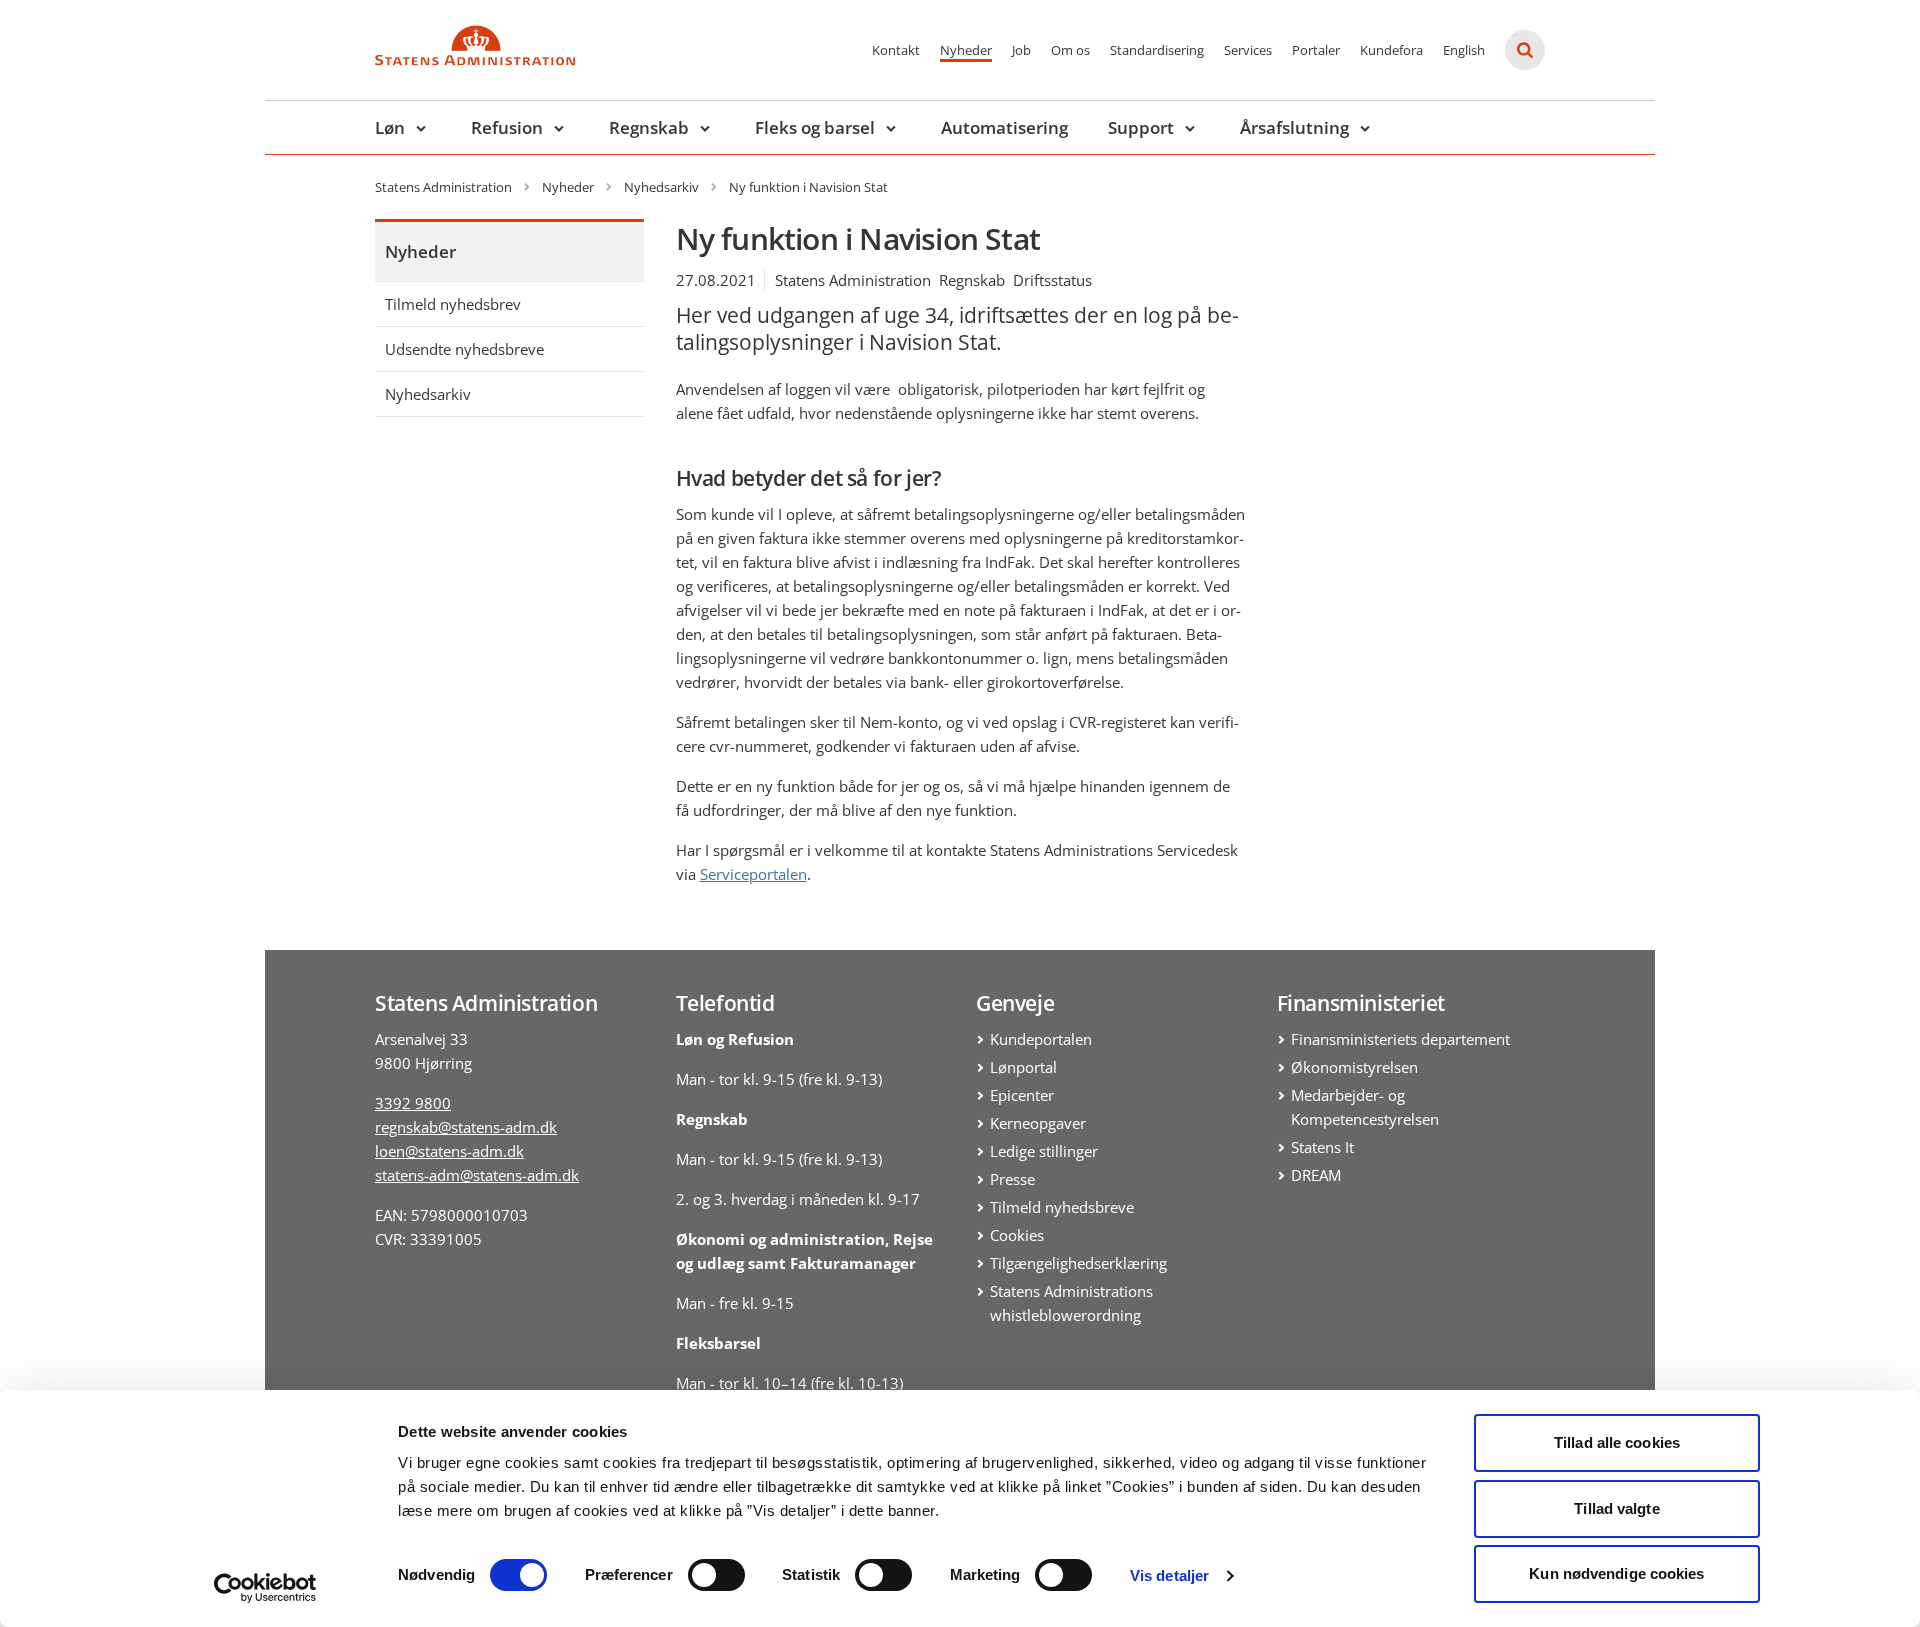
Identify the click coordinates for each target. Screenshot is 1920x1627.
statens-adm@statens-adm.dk (477, 1175)
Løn (390, 127)
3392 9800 (413, 1103)
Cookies (1017, 1235)
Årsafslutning (1294, 127)
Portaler (1316, 50)
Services (1248, 50)
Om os (1070, 50)
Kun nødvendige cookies (1616, 1573)
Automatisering (1004, 127)
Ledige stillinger (1044, 1151)
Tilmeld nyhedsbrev (453, 304)
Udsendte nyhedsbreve (464, 349)
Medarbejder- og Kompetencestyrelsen (1365, 1107)
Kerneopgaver (1038, 1123)
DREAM (1316, 1175)
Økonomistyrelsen (1354, 1067)
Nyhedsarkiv (428, 394)
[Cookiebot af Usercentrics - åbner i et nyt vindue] (265, 1588)
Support (1141, 127)
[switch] (716, 1575)
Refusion (507, 127)
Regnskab (649, 127)
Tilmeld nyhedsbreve (1062, 1207)
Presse (1012, 1179)
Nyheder (966, 50)
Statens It (1322, 1147)
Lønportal (1023, 1067)
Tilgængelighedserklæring (1078, 1263)
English (1464, 50)
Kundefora (1391, 50)
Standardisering (1157, 50)
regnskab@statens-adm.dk (466, 1127)
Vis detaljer (1169, 1575)
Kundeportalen (1041, 1039)
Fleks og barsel (815, 127)
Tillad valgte (1616, 1508)
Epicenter (1022, 1095)
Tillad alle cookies (1617, 1442)
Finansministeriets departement (1400, 1039)
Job (1021, 50)
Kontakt (896, 50)
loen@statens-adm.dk (449, 1151)
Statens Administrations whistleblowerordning (1071, 1303)
